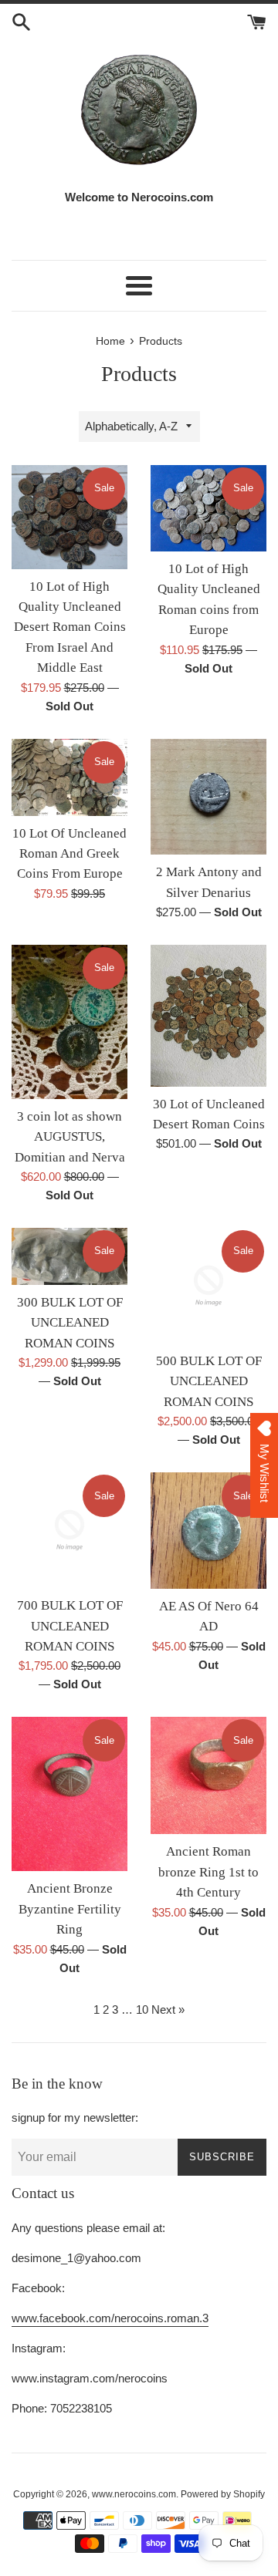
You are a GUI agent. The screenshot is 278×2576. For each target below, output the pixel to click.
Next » (168, 2010)
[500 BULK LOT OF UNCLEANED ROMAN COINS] (208, 1286)
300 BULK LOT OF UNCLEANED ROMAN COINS (70, 1323)
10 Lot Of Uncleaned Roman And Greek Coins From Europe (69, 854)
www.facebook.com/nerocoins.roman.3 (110, 2318)
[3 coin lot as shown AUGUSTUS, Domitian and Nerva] (69, 1022)
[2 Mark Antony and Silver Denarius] (208, 797)
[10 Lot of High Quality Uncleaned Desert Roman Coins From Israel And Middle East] (69, 517)
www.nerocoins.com (134, 2494)
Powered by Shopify (223, 2494)
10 (142, 2010)
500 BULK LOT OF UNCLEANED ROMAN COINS (209, 1381)
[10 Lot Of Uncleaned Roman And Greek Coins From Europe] (69, 777)
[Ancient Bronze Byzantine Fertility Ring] (69, 1794)
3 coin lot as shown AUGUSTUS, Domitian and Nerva (70, 1137)
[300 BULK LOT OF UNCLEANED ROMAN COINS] (69, 1256)
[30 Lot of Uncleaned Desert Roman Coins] (208, 1016)
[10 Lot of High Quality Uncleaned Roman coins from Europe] (208, 509)
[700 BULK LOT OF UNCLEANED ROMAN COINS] (69, 1530)
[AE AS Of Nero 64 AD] (208, 1531)
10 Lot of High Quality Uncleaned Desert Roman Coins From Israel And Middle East (70, 627)
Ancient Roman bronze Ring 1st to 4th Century (208, 1872)
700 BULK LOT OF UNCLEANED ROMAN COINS (70, 1626)
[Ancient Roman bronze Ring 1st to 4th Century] (208, 1775)
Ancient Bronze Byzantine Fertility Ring (70, 1909)
